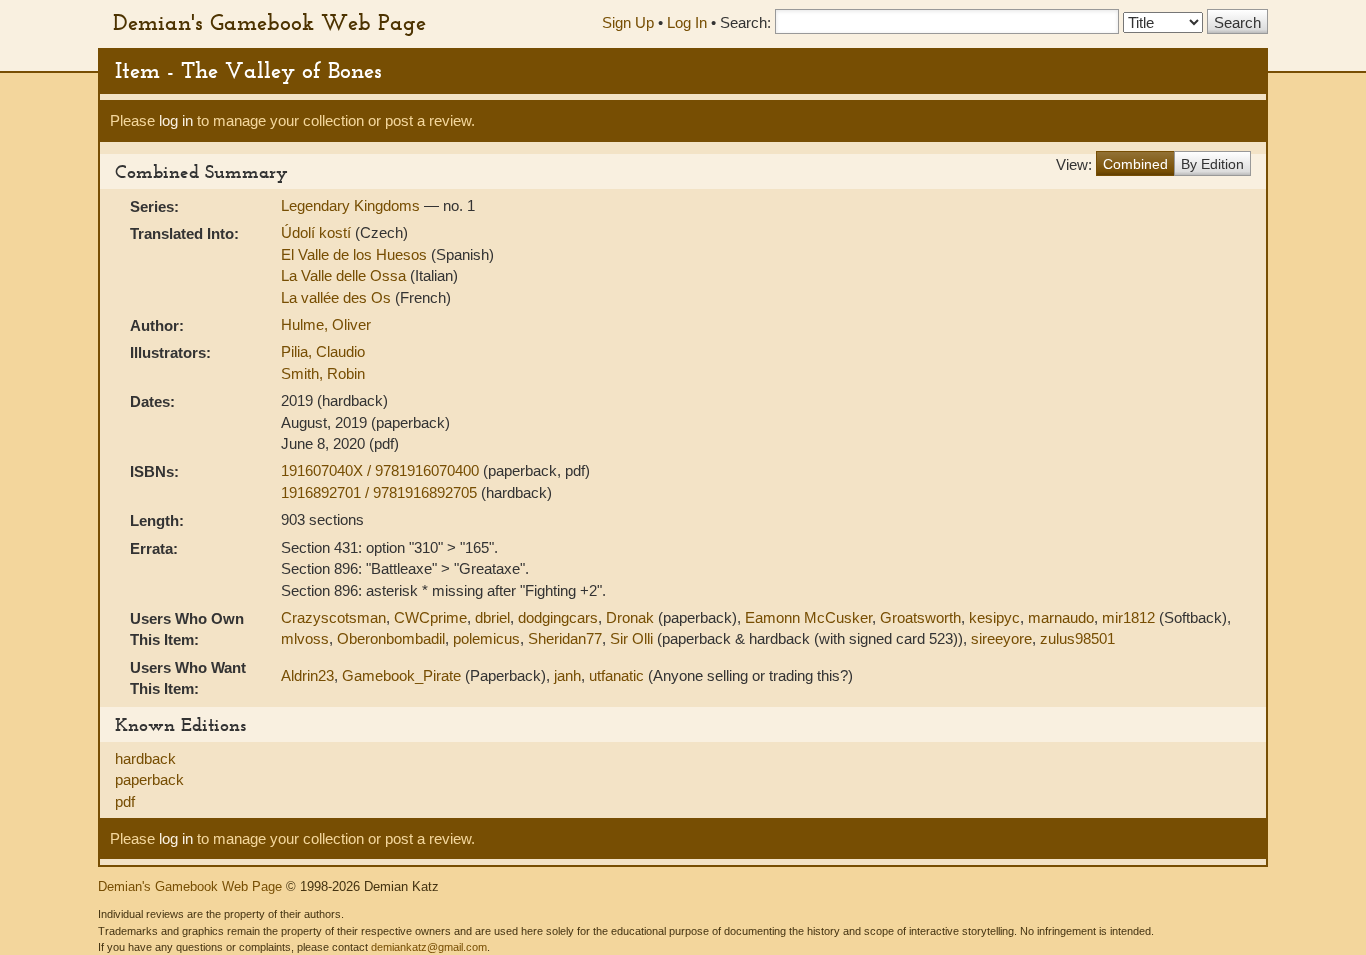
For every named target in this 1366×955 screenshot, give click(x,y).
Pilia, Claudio (323, 351)
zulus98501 (1077, 638)
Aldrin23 (307, 675)
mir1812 (1128, 617)
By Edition (1212, 164)
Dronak (630, 617)
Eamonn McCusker (808, 617)
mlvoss (305, 638)
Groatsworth (920, 617)
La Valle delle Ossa (345, 275)
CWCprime (430, 617)
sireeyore (1001, 638)
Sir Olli (631, 638)
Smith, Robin (323, 373)
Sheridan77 (565, 638)
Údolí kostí (318, 232)
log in (176, 120)
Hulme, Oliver (326, 324)
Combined (1135, 164)
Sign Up (628, 22)
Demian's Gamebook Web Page (269, 22)
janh (567, 675)
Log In (687, 22)
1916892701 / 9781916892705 (381, 492)
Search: (745, 22)
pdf (125, 801)
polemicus (486, 638)
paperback (149, 779)
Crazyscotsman (333, 617)
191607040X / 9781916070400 (382, 470)
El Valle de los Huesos (356, 254)
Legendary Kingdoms (352, 205)
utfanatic (616, 675)
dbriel (492, 617)
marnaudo (1061, 617)
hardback (145, 758)
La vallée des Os (338, 297)
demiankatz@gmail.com (429, 947)
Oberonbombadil (391, 638)
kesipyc (994, 617)
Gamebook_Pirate (401, 675)
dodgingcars (558, 617)
